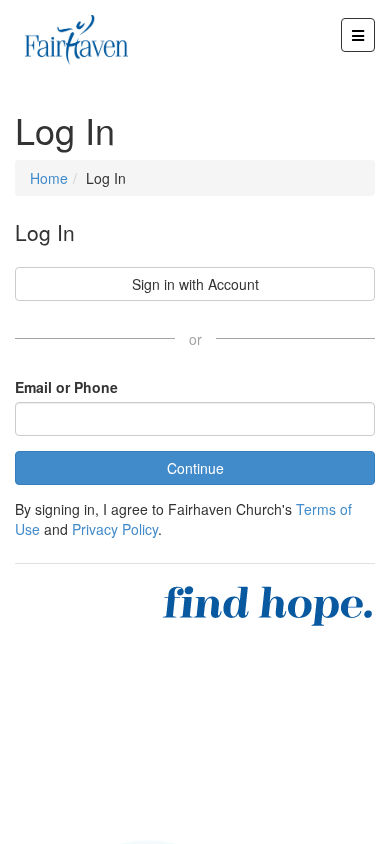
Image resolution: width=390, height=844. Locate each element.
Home (49, 178)
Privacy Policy (115, 529)
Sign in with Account (195, 284)
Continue (195, 468)
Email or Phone (66, 387)
